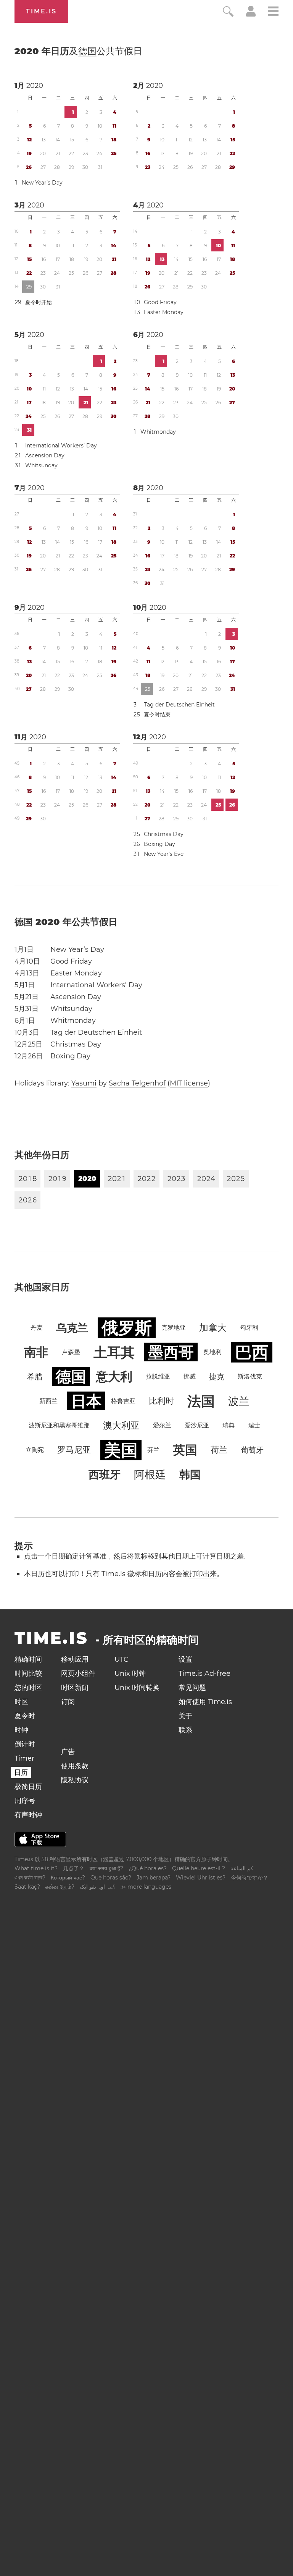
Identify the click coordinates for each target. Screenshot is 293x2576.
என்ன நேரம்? (60, 1887)
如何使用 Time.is (205, 1702)
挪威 (190, 1376)
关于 (185, 1716)
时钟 (21, 1730)
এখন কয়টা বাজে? (30, 1878)
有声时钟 (28, 1815)
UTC (122, 1659)
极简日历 (28, 1787)
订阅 (68, 1702)
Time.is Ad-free (204, 1674)
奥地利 (213, 1352)
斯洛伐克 (250, 1376)
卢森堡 (71, 1352)
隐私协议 (75, 1780)
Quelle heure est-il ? (199, 1868)
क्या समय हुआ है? (106, 1868)
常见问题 (192, 1688)
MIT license (189, 1083)
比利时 (161, 1401)
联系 (185, 1730)
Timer (24, 1758)
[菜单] (273, 12)
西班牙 (105, 1474)
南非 (36, 1352)
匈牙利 (249, 1328)
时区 (21, 1702)
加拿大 (213, 1328)
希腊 (35, 1377)
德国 (87, 51)
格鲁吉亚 (123, 1401)
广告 (68, 1752)
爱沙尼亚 (197, 1425)
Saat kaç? (27, 1887)
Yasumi (84, 1083)
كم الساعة (242, 1868)
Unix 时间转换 (137, 1688)
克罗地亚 (174, 1328)
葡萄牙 (252, 1450)
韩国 (190, 1474)
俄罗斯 (127, 1328)
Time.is (41, 11)
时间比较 (28, 1674)
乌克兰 (72, 1328)
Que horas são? (111, 1878)
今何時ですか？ (250, 1878)
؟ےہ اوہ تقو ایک (97, 1887)
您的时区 (28, 1688)
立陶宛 (35, 1450)
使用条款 (75, 1766)
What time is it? (36, 1868)
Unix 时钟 (130, 1674)
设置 (185, 1659)
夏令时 (33, 302)
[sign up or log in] (251, 15)
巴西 (252, 1352)
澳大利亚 (121, 1425)
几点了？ (74, 1868)
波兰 (239, 1401)
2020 (35, 86)
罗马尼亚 (74, 1450)
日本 (86, 1401)
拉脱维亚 (158, 1376)
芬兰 (153, 1450)
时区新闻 (75, 1688)
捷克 (217, 1377)
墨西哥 (171, 1352)
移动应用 (75, 1659)
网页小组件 (78, 1674)
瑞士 (254, 1425)
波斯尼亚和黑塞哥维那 (59, 1425)
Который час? (68, 1878)
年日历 (78, 51)
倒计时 (25, 1744)
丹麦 (37, 1328)
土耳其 (114, 1352)
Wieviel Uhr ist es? (201, 1878)
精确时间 (28, 1659)
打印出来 (203, 1574)
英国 (185, 1450)
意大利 (114, 1376)
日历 (21, 1772)
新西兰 (48, 1401)
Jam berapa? (154, 1878)
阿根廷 (150, 1474)
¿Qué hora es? (148, 1868)
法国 (201, 1401)
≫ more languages (146, 1887)
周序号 (25, 1801)
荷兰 (219, 1450)
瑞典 (229, 1425)
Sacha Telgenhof (137, 1083)
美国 (121, 1450)
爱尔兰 (162, 1425)
